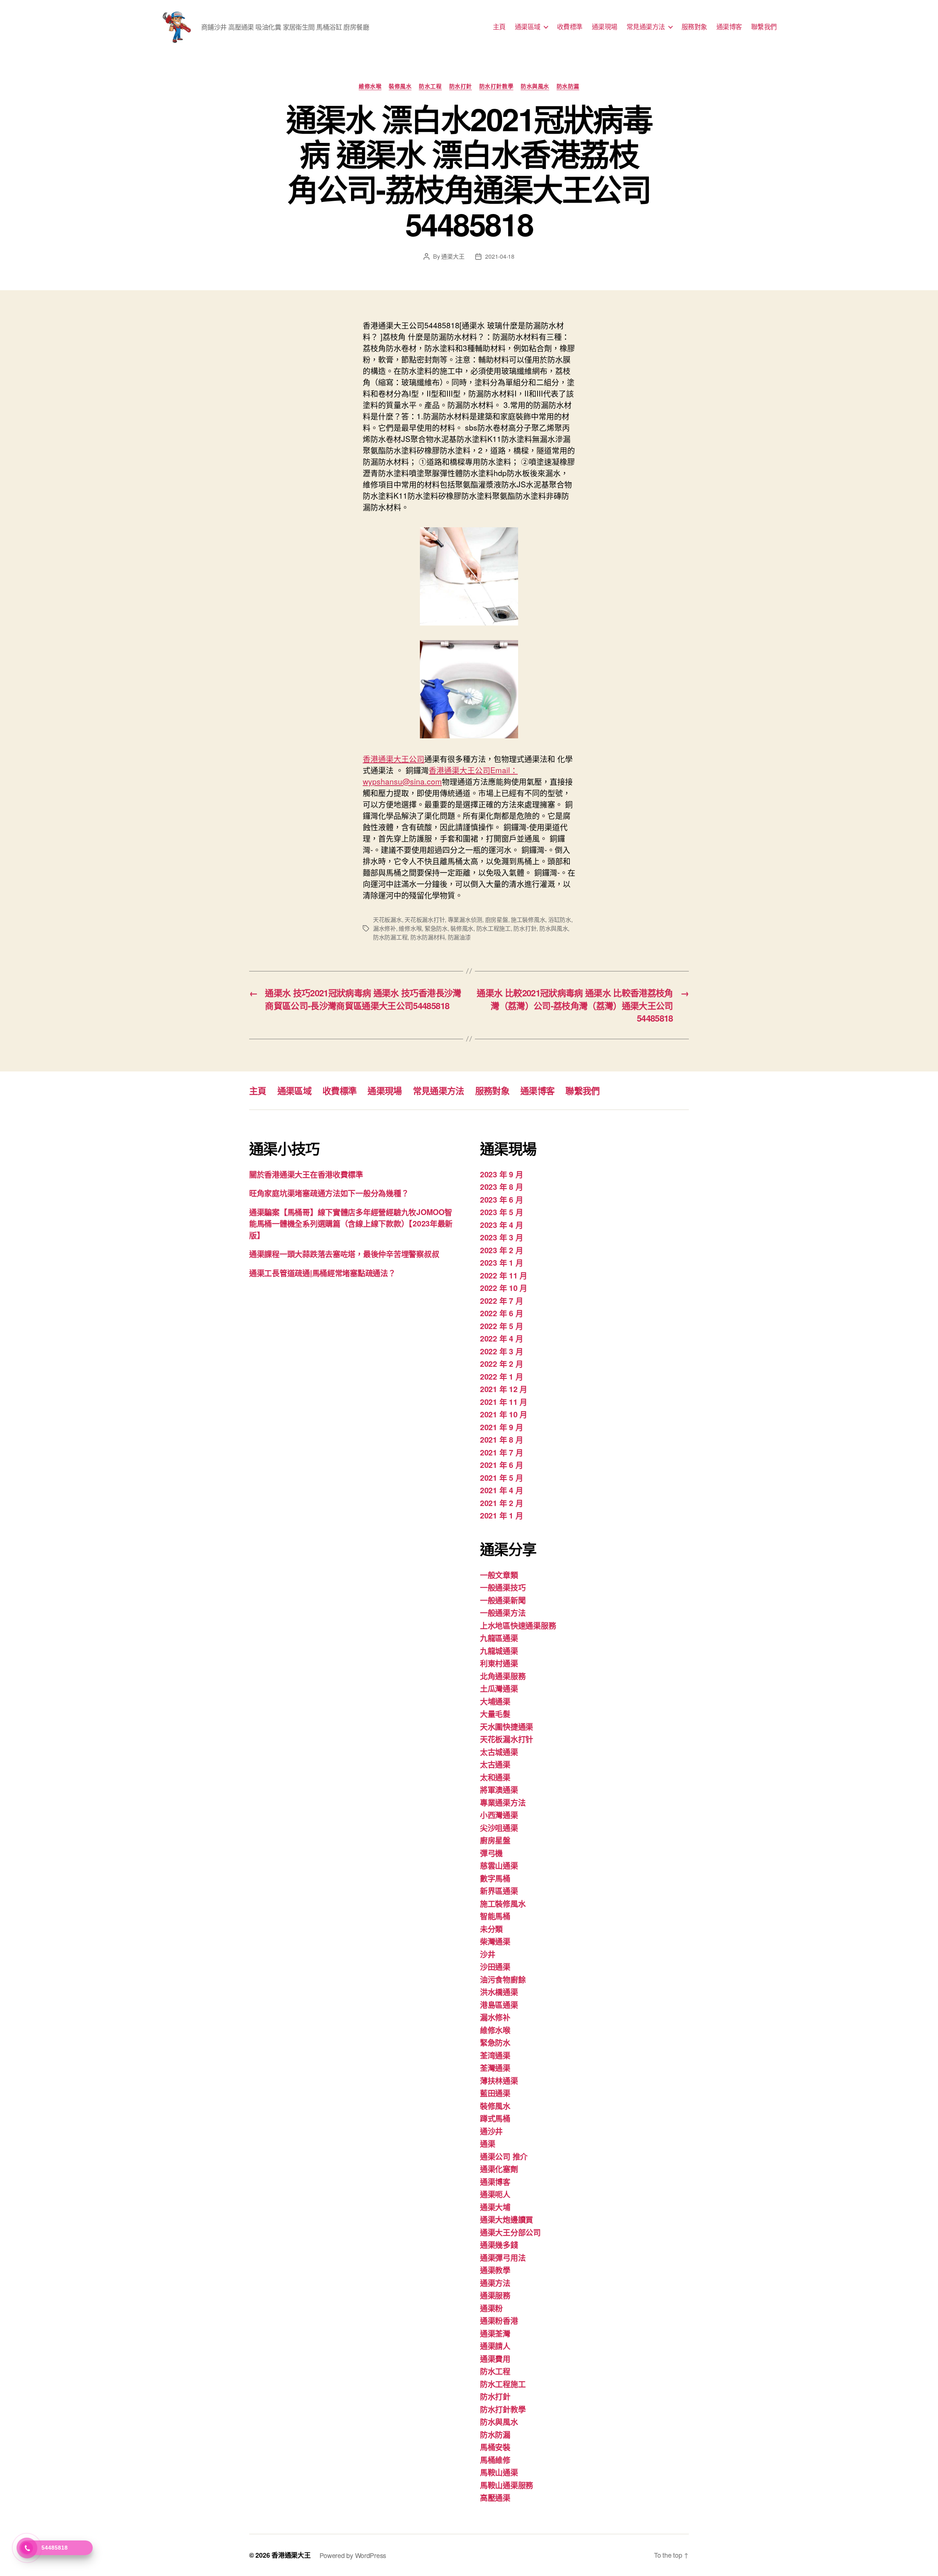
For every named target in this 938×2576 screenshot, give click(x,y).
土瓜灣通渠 (499, 1688)
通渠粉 (491, 2308)
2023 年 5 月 (501, 1212)
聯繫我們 (764, 27)
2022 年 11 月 (504, 1275)
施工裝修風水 (528, 920)
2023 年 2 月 (501, 1250)
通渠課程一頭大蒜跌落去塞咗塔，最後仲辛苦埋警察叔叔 (344, 1254)
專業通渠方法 (503, 1802)
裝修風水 (400, 86)
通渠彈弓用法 (503, 2257)
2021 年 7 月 (501, 1452)
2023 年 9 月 (501, 1174)
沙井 (488, 1954)
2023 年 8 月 (501, 1186)
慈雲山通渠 (499, 1865)
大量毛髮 (495, 1713)
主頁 (499, 27)
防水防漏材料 (428, 937)
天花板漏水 (387, 920)
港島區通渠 (499, 2004)
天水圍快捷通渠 (507, 1726)
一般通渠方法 (503, 1612)
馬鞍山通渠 (499, 2472)
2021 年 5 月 (501, 1477)
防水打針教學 (496, 86)
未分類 (491, 1929)
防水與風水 (535, 86)
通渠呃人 (495, 2194)
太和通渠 (495, 1777)
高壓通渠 (495, 2497)
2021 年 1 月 (501, 1515)
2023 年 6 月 (501, 1199)
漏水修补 (385, 928)
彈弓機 (491, 1853)
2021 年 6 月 (501, 1465)
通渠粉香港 (499, 2320)
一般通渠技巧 (503, 1587)
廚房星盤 (497, 920)
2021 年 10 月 (504, 1414)
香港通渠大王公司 (394, 759)
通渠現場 (605, 27)
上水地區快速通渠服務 (518, 1625)
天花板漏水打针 (425, 920)
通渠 (488, 2143)
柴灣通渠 (495, 1941)
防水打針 (461, 86)
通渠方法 (495, 2282)
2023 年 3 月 (501, 1237)
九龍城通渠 (499, 1650)
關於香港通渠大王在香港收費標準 (306, 1174)
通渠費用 (495, 2358)
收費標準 (570, 27)
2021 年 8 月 (501, 1439)
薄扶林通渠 (499, 2080)
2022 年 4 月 (501, 1338)
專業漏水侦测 (465, 920)
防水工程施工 (494, 928)
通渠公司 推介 (504, 2156)
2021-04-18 (500, 256)
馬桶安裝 (495, 2447)
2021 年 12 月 (504, 1389)
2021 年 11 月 (504, 1402)
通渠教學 (495, 2270)
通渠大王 (453, 256)
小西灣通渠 (499, 1815)
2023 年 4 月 (501, 1225)
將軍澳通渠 (499, 1789)
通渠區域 (528, 27)
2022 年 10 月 (504, 1288)
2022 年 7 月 (501, 1300)
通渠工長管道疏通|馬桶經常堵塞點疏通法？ (322, 1273)
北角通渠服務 (503, 1676)
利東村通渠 (499, 1663)
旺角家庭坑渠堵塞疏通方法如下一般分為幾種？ (329, 1193)
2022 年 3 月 (501, 1351)
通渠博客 (729, 27)
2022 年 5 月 (501, 1326)
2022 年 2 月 (501, 1363)
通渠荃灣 (495, 2333)
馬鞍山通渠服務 (507, 2485)
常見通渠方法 (646, 27)
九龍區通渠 (499, 1638)
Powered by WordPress (353, 2555)
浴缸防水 (560, 920)
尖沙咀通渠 (499, 1827)
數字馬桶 (495, 1878)
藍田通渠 (495, 2093)
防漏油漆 (459, 937)
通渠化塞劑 (499, 2169)
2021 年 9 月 (501, 1427)
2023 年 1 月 (501, 1262)
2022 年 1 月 (501, 1376)
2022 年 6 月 (501, 1313)
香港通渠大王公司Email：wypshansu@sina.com (440, 776)
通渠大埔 (495, 2207)
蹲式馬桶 (495, 2118)
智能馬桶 (495, 1916)
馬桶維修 (495, 2459)
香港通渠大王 (291, 2555)
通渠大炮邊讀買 (507, 2219)
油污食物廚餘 (503, 1979)
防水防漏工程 (390, 937)
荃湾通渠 (495, 2055)
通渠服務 (495, 2295)
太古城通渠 (499, 1752)
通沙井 (491, 2131)
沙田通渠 (495, 1966)
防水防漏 (568, 86)
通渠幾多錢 (499, 2244)
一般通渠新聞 (503, 1600)
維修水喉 (370, 86)
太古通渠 (495, 1764)
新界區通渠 (499, 1890)
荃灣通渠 (495, 2067)
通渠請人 (495, 2346)
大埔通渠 (495, 1701)
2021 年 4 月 (501, 1490)
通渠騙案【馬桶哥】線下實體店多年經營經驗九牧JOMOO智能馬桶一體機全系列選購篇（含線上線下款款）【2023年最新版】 (351, 1223)
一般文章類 (499, 1575)
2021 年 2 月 (501, 1503)
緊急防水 (436, 928)
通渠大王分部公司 (510, 2232)
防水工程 (430, 86)
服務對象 (694, 27)
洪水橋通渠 (499, 1992)
